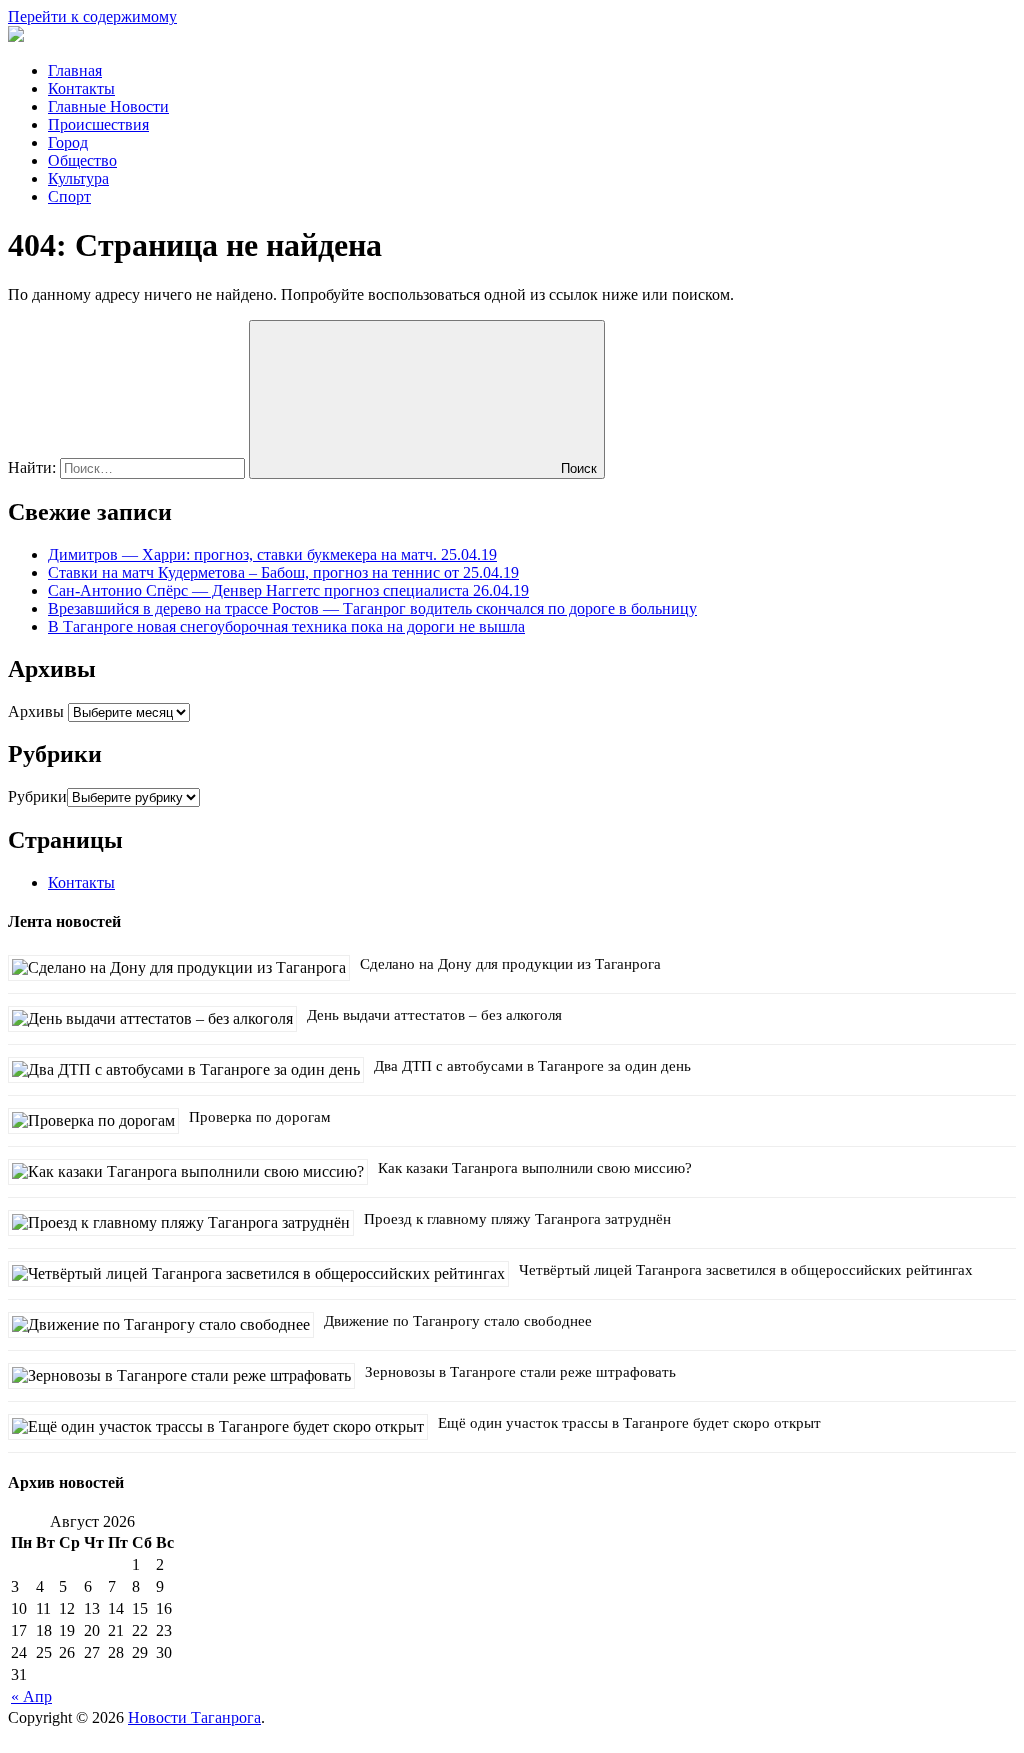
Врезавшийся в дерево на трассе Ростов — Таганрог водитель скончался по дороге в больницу (372, 608)
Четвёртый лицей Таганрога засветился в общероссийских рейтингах (746, 1270)
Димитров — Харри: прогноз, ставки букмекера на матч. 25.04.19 (272, 554)
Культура (78, 178)
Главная (75, 70)
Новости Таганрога (194, 1717)
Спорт (69, 196)
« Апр (31, 1696)
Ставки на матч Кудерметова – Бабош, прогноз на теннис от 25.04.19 (283, 572)
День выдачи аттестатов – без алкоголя (434, 1015)
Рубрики (37, 796)
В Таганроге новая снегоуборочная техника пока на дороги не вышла (286, 626)
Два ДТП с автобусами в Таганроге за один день (532, 1066)
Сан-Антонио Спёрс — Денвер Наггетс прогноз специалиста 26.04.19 (288, 590)
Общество (82, 160)
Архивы (36, 711)
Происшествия (98, 124)
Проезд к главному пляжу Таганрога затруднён (517, 1219)
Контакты (81, 88)
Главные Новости (108, 106)
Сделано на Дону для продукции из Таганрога (510, 964)
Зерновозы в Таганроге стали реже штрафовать (520, 1372)
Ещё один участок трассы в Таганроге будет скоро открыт (629, 1423)
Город (68, 142)
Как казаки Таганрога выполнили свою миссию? (535, 1168)
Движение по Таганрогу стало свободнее (458, 1321)
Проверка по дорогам (260, 1117)
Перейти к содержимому (92, 16)
